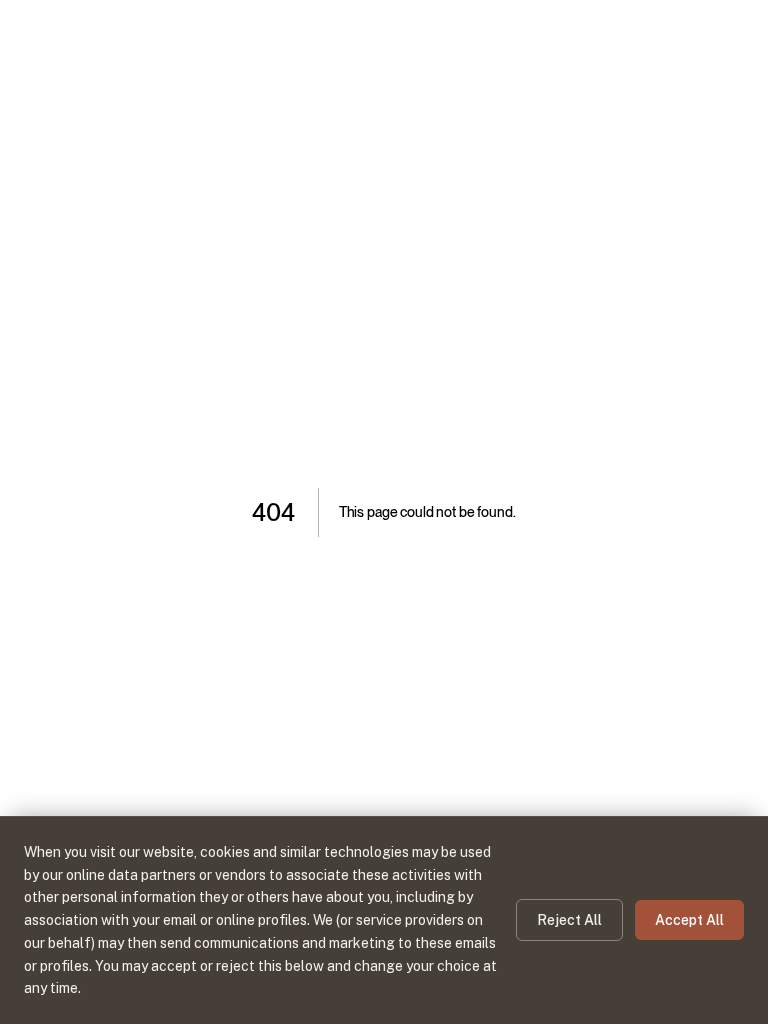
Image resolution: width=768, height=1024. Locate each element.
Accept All (689, 920)
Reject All (569, 920)
